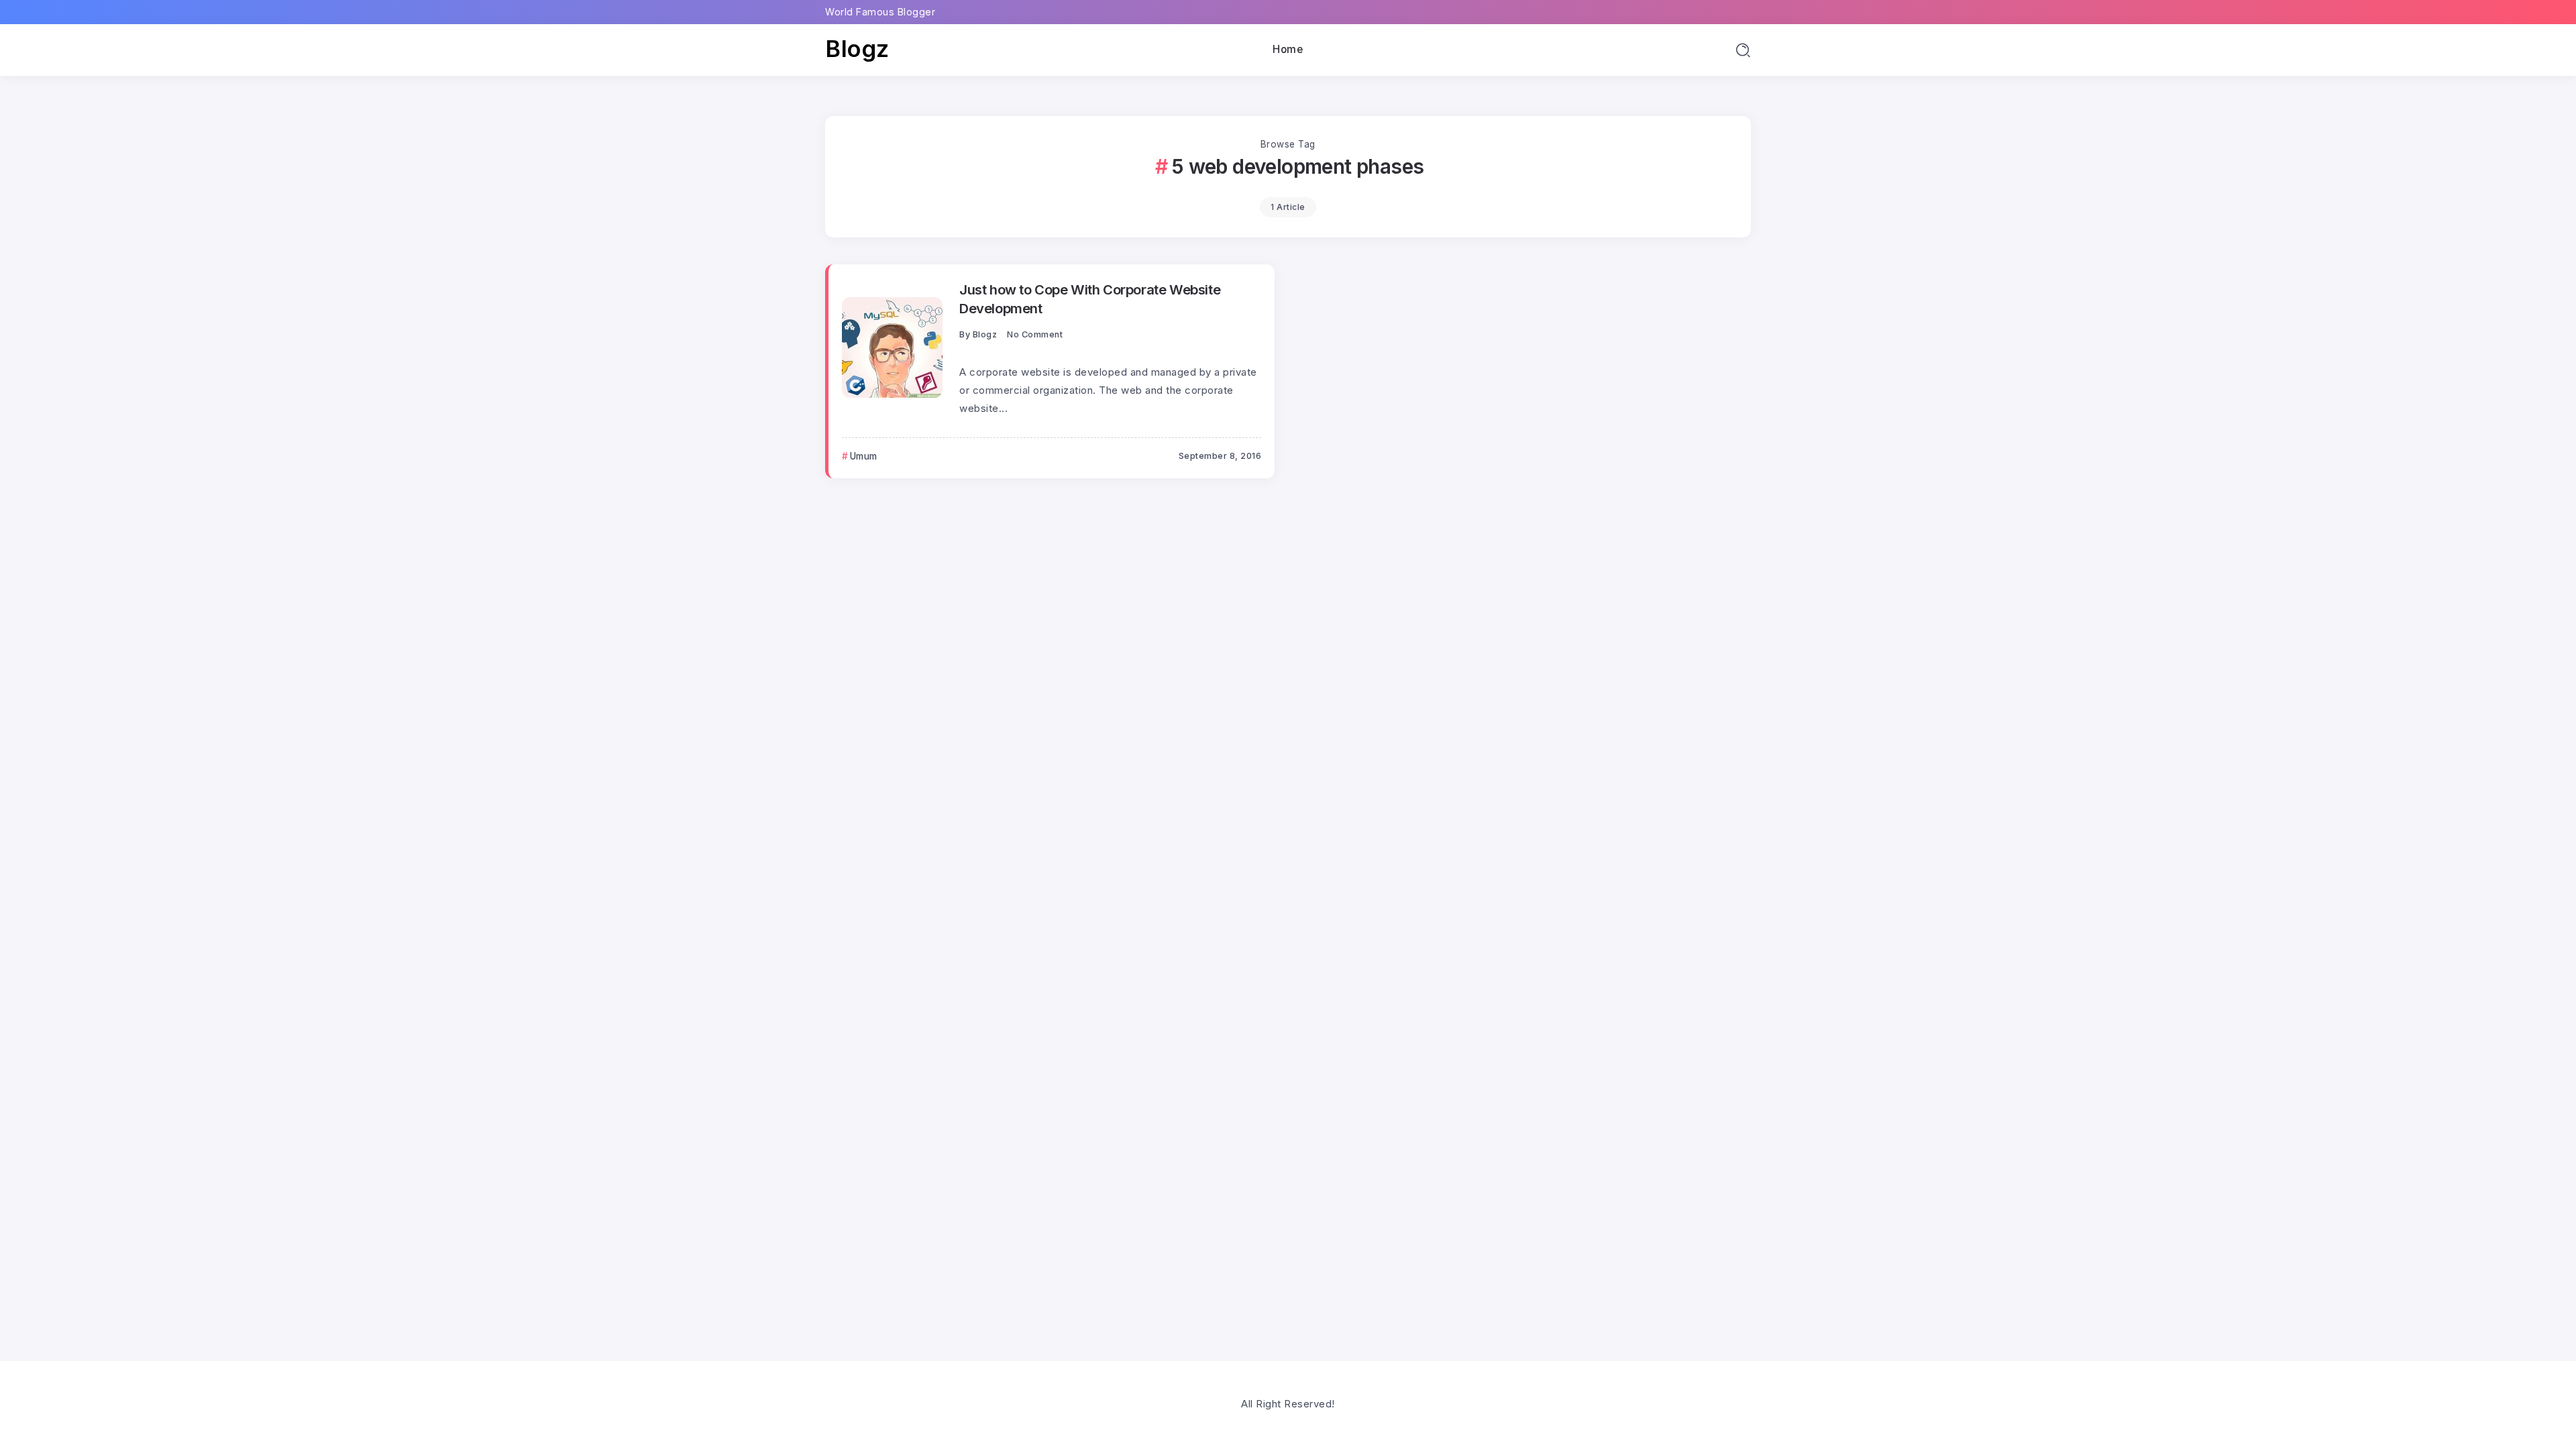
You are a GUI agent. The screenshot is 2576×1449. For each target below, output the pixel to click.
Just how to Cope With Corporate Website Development (1090, 299)
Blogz (857, 49)
